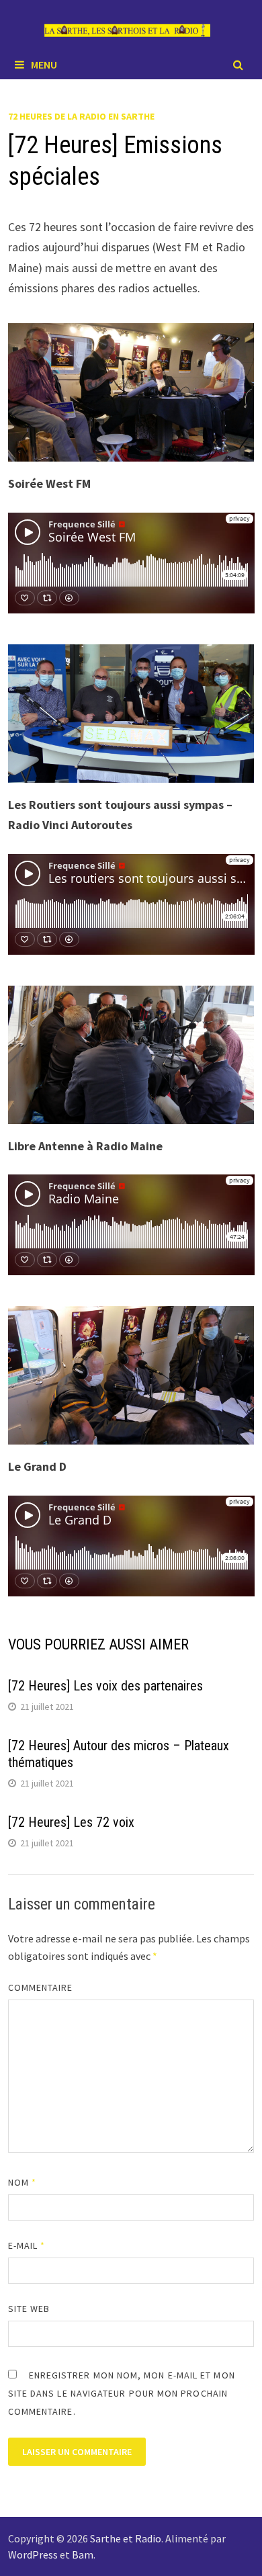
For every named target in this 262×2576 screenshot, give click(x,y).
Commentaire (41, 1987)
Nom (22, 2182)
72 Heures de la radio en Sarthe (81, 116)
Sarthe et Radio (126, 2538)
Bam (83, 2554)
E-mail (27, 2245)
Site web (29, 2309)
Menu (44, 65)
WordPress (33, 2554)
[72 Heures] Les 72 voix (71, 1822)
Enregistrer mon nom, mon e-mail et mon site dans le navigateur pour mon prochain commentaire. (122, 2393)
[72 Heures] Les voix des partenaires (105, 1686)
